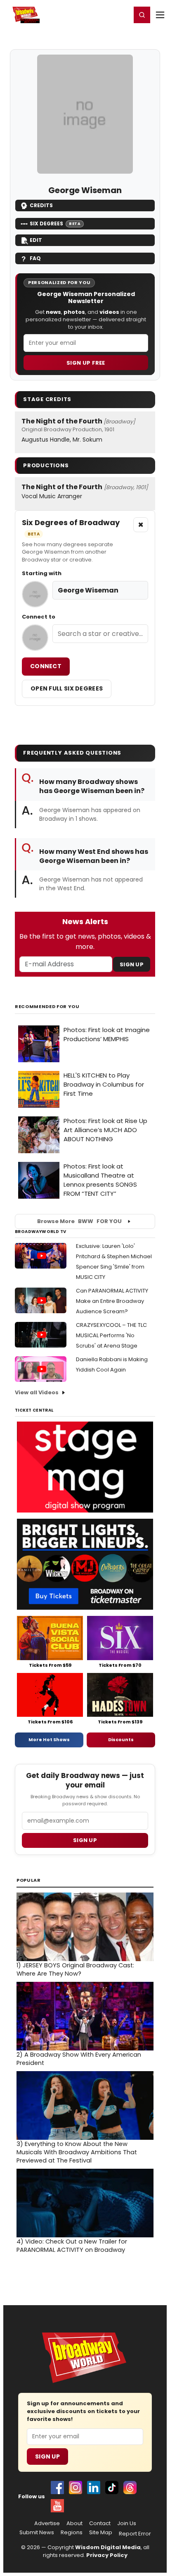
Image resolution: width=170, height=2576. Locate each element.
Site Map (101, 2533)
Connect (46, 666)
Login (121, 14)
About (74, 2523)
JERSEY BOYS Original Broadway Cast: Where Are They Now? (75, 1969)
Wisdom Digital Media (108, 2547)
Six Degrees (55, 223)
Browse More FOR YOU (79, 1221)
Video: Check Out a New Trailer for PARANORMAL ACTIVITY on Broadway (72, 2246)
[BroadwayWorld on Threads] (130, 2488)
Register (98, 14)
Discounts (121, 1740)
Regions (72, 2533)
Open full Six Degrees (67, 688)
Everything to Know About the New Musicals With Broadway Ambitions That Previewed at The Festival (77, 2152)
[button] (142, 15)
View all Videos (37, 1392)
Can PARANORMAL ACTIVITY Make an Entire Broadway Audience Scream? (112, 1301)
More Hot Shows (49, 1740)
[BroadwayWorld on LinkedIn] (94, 2488)
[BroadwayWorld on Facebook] (57, 2488)
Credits (41, 205)
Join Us (127, 2523)
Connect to (39, 617)
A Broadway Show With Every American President (79, 2059)
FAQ (35, 258)
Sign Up (132, 964)
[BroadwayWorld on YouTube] (57, 2506)
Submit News (37, 2533)
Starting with (42, 574)
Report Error (135, 2534)
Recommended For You (47, 1007)
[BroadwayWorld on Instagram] (76, 2488)
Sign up (85, 1840)
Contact (100, 2523)
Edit (36, 240)
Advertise (47, 2523)
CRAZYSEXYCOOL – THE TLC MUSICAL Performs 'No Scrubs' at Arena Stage (111, 1335)
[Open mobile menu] (160, 15)
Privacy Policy (107, 2555)
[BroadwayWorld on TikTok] (112, 2488)
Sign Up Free (86, 363)
